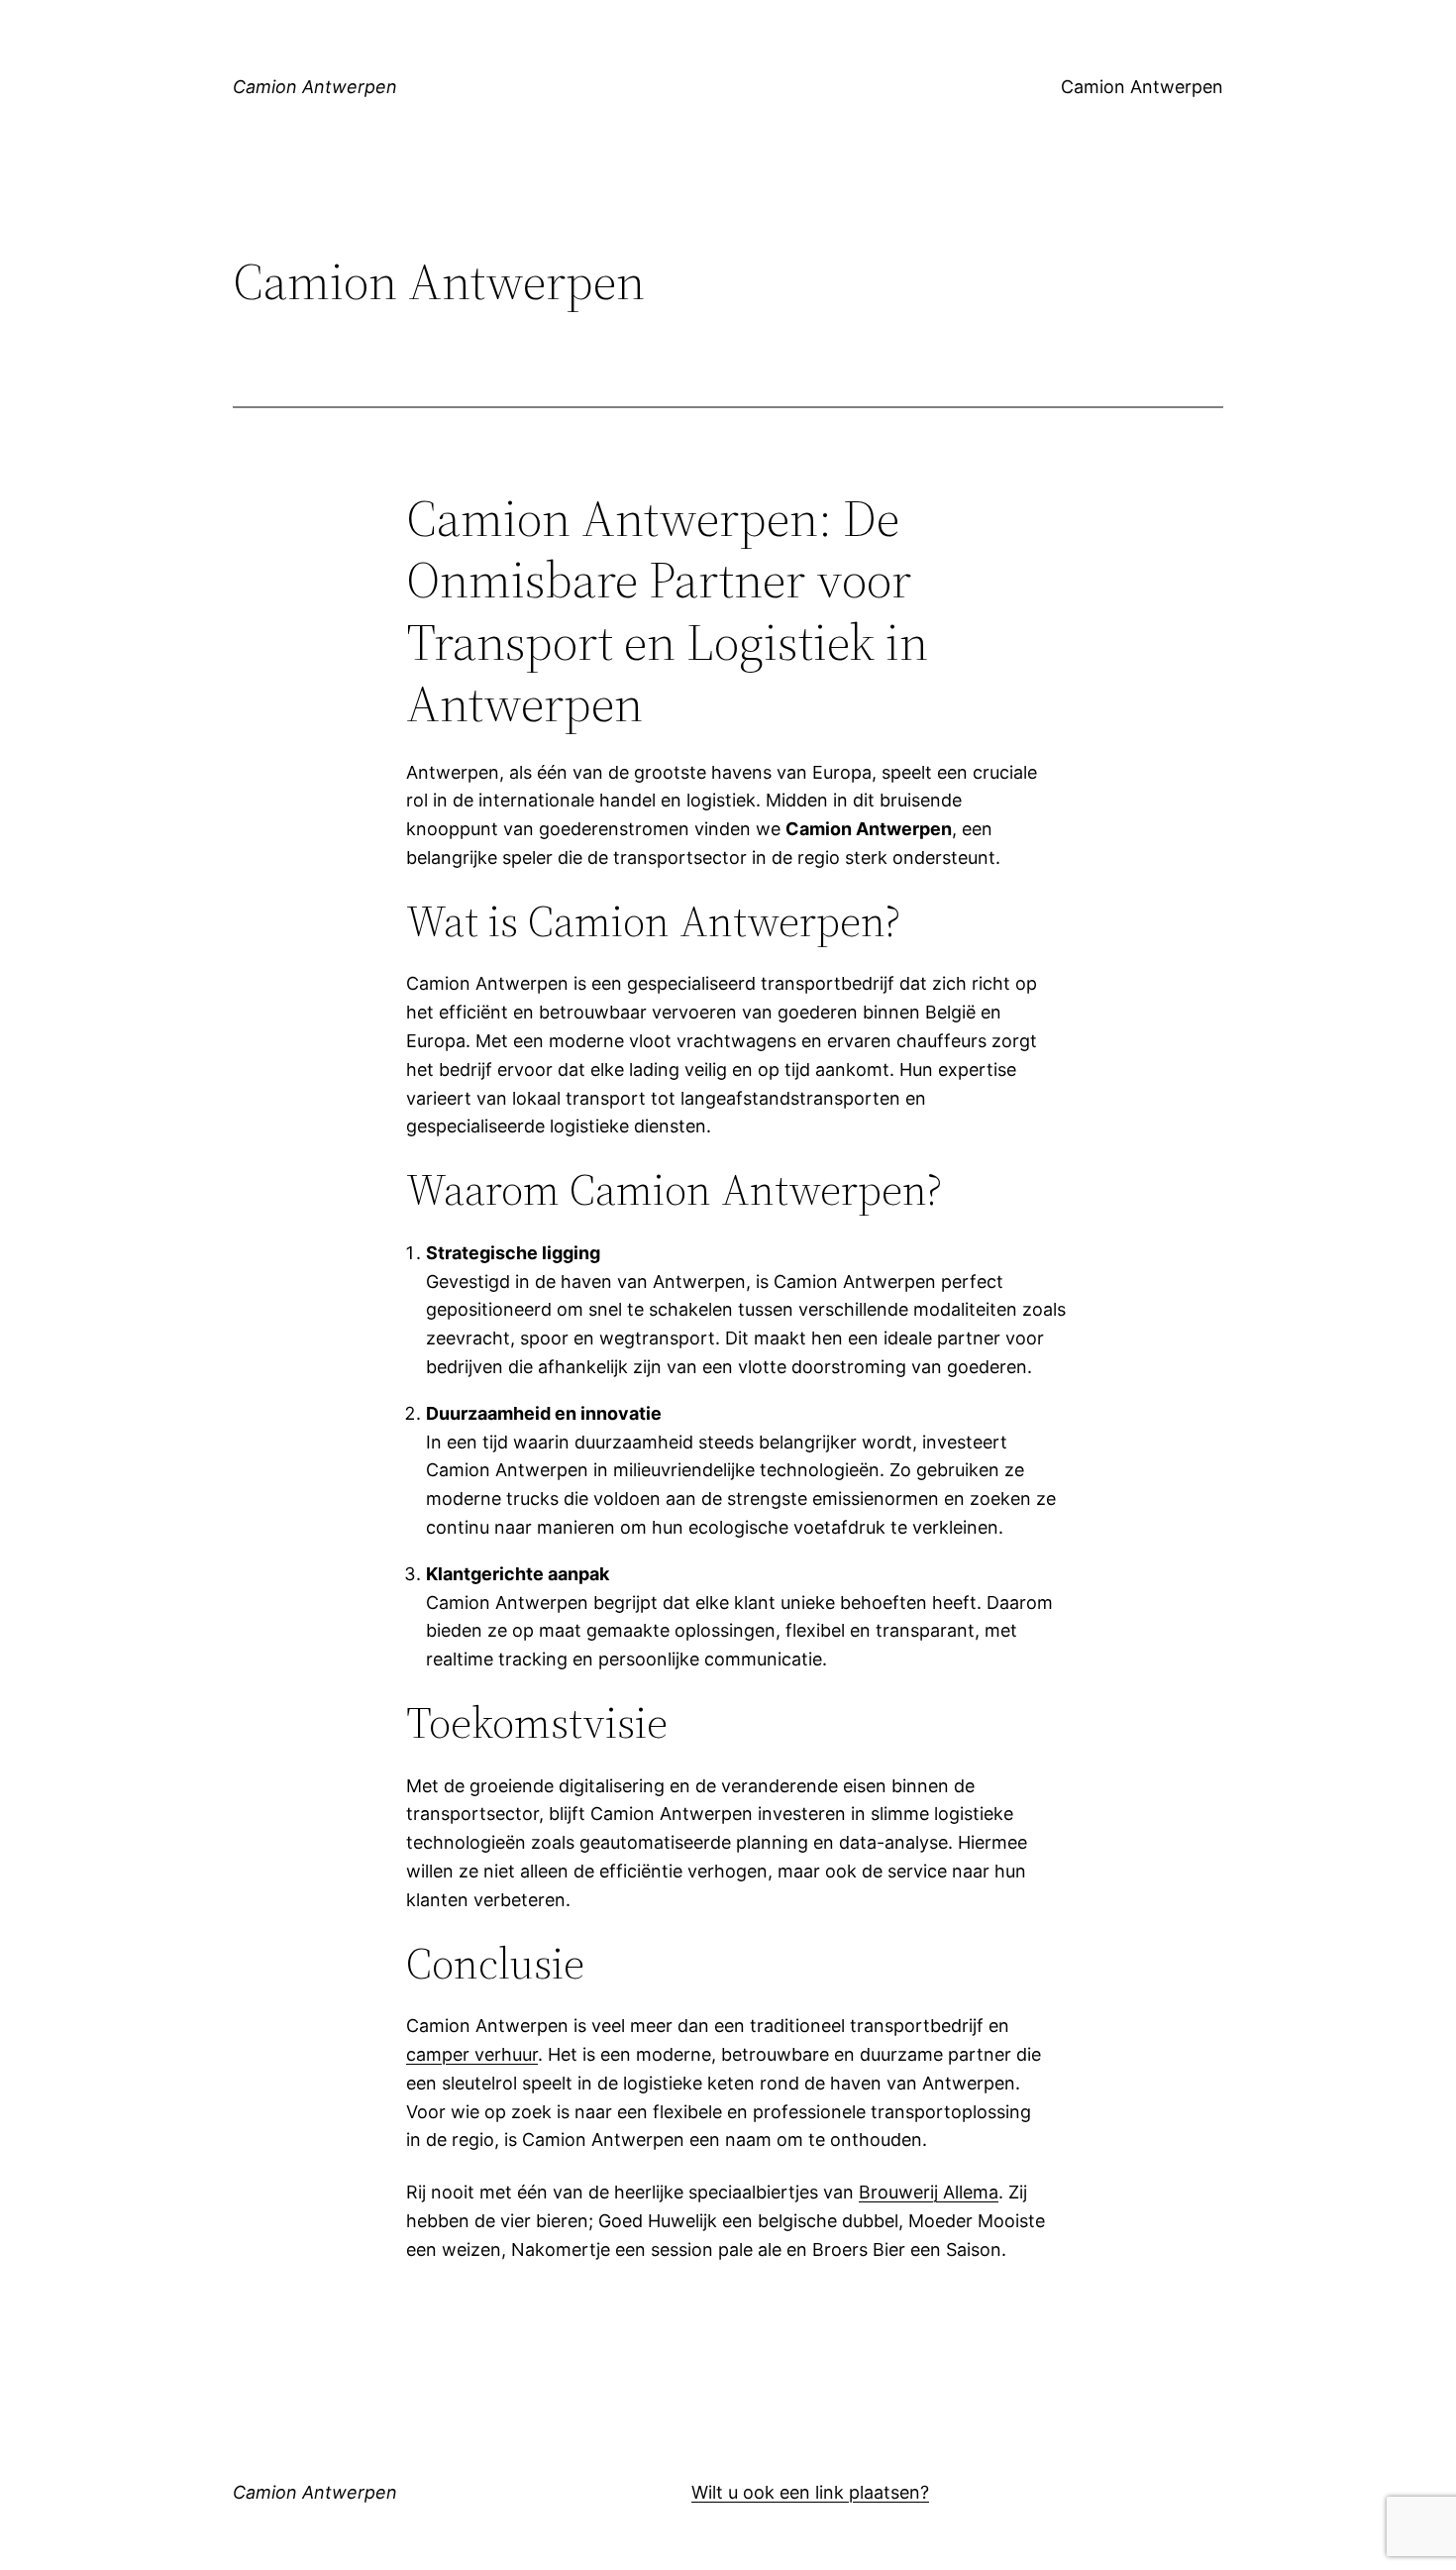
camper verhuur (472, 2054)
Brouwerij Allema (929, 2192)
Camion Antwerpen (315, 87)
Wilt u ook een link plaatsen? (810, 2492)
